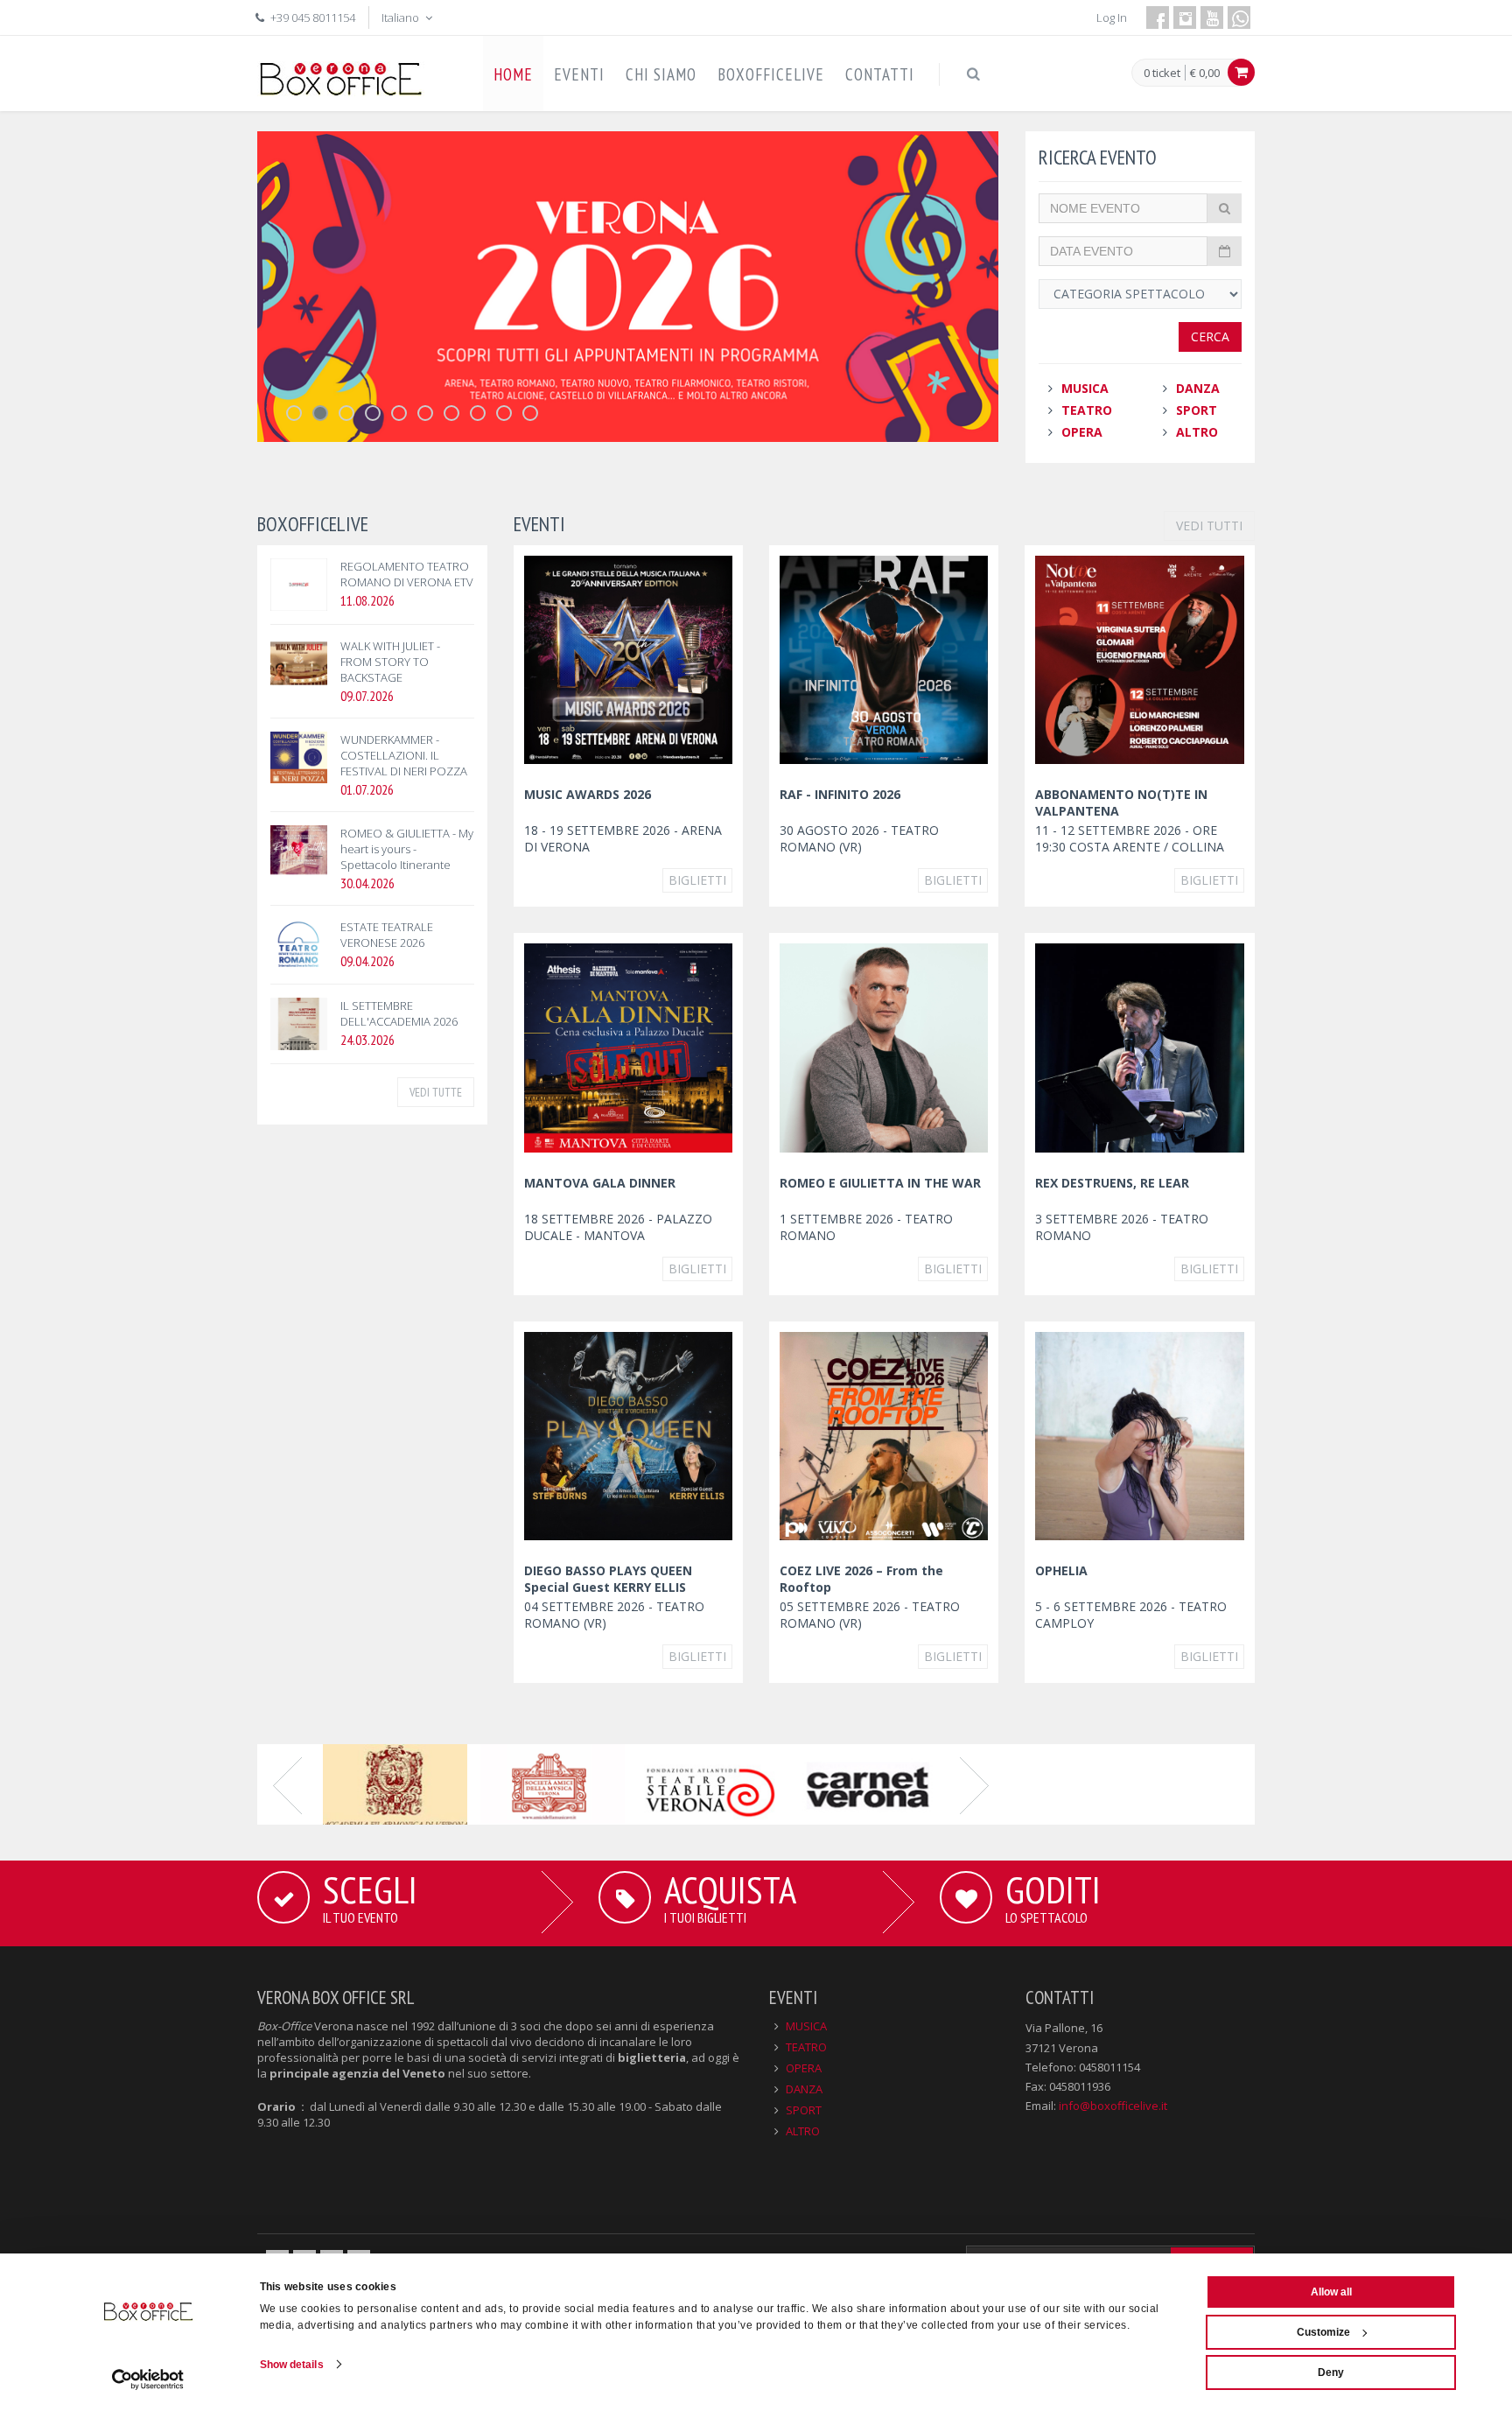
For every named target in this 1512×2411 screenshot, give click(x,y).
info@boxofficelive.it (1113, 2106)
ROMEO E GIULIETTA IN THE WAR (880, 1183)
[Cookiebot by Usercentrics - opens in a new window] (148, 2379)
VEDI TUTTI (1209, 526)
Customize (1323, 2332)
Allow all (1331, 2292)
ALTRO (1197, 432)
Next (975, 1784)
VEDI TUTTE (436, 1092)
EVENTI (579, 74)
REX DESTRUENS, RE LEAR (1112, 1183)
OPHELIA (1061, 1570)
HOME (513, 74)
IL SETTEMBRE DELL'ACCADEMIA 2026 (399, 1013)
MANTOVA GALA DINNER (600, 1183)
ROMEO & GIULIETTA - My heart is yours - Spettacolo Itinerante (407, 849)
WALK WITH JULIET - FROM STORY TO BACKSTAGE (390, 662)
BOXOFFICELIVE (771, 74)
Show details (292, 2365)
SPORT (1197, 410)
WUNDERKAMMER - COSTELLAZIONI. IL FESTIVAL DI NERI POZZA (404, 755)
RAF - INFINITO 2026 (840, 794)
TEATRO (1087, 410)
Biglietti (697, 880)
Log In (1112, 18)
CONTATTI (880, 74)
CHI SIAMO (661, 74)
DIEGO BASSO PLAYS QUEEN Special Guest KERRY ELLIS (608, 1579)
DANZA (1198, 388)
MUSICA (1085, 388)
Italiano (402, 18)
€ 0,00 (1205, 73)
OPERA (1082, 432)
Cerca (1210, 336)
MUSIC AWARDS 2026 (588, 794)
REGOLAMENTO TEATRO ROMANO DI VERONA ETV (407, 574)
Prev (288, 1784)
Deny (1331, 2372)
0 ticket (1162, 74)
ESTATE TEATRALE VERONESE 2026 (387, 935)
